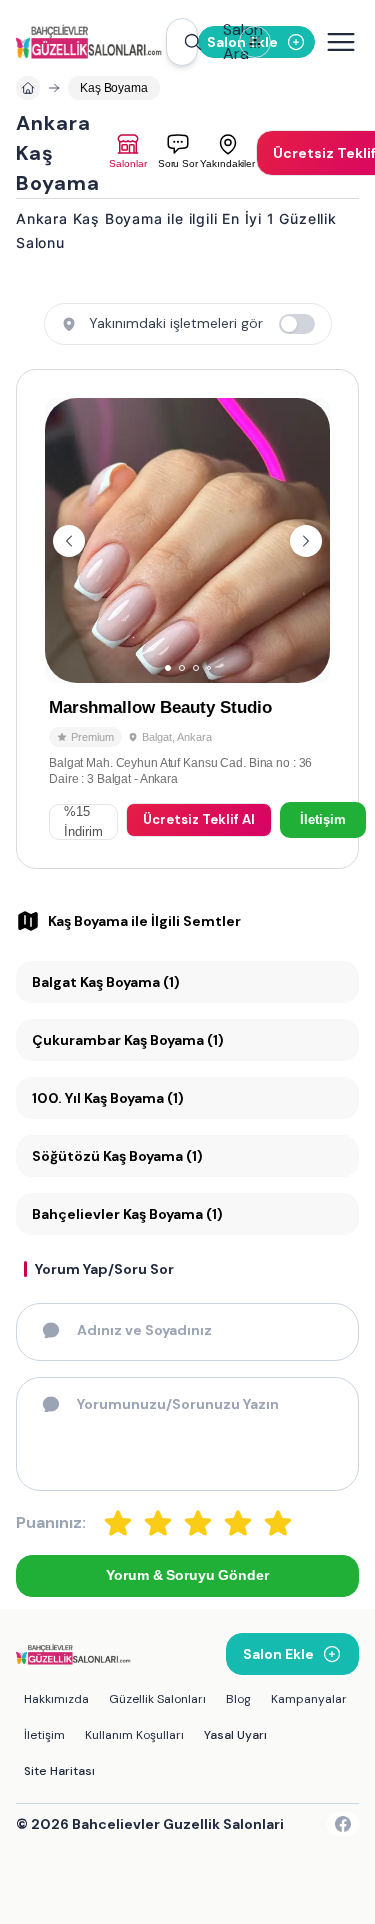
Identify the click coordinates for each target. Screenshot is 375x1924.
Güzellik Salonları (157, 1699)
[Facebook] (343, 1824)
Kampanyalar (309, 1699)
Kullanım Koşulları (134, 1735)
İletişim (323, 819)
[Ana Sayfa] (91, 42)
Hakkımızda (56, 1699)
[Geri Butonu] (306, 541)
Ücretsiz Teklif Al (199, 819)
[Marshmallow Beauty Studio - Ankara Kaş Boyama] (187, 619)
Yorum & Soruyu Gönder (187, 1575)
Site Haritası (59, 1771)
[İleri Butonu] (69, 541)
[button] (182, 42)
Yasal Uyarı (235, 1735)
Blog (238, 1699)
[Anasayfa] (28, 88)
